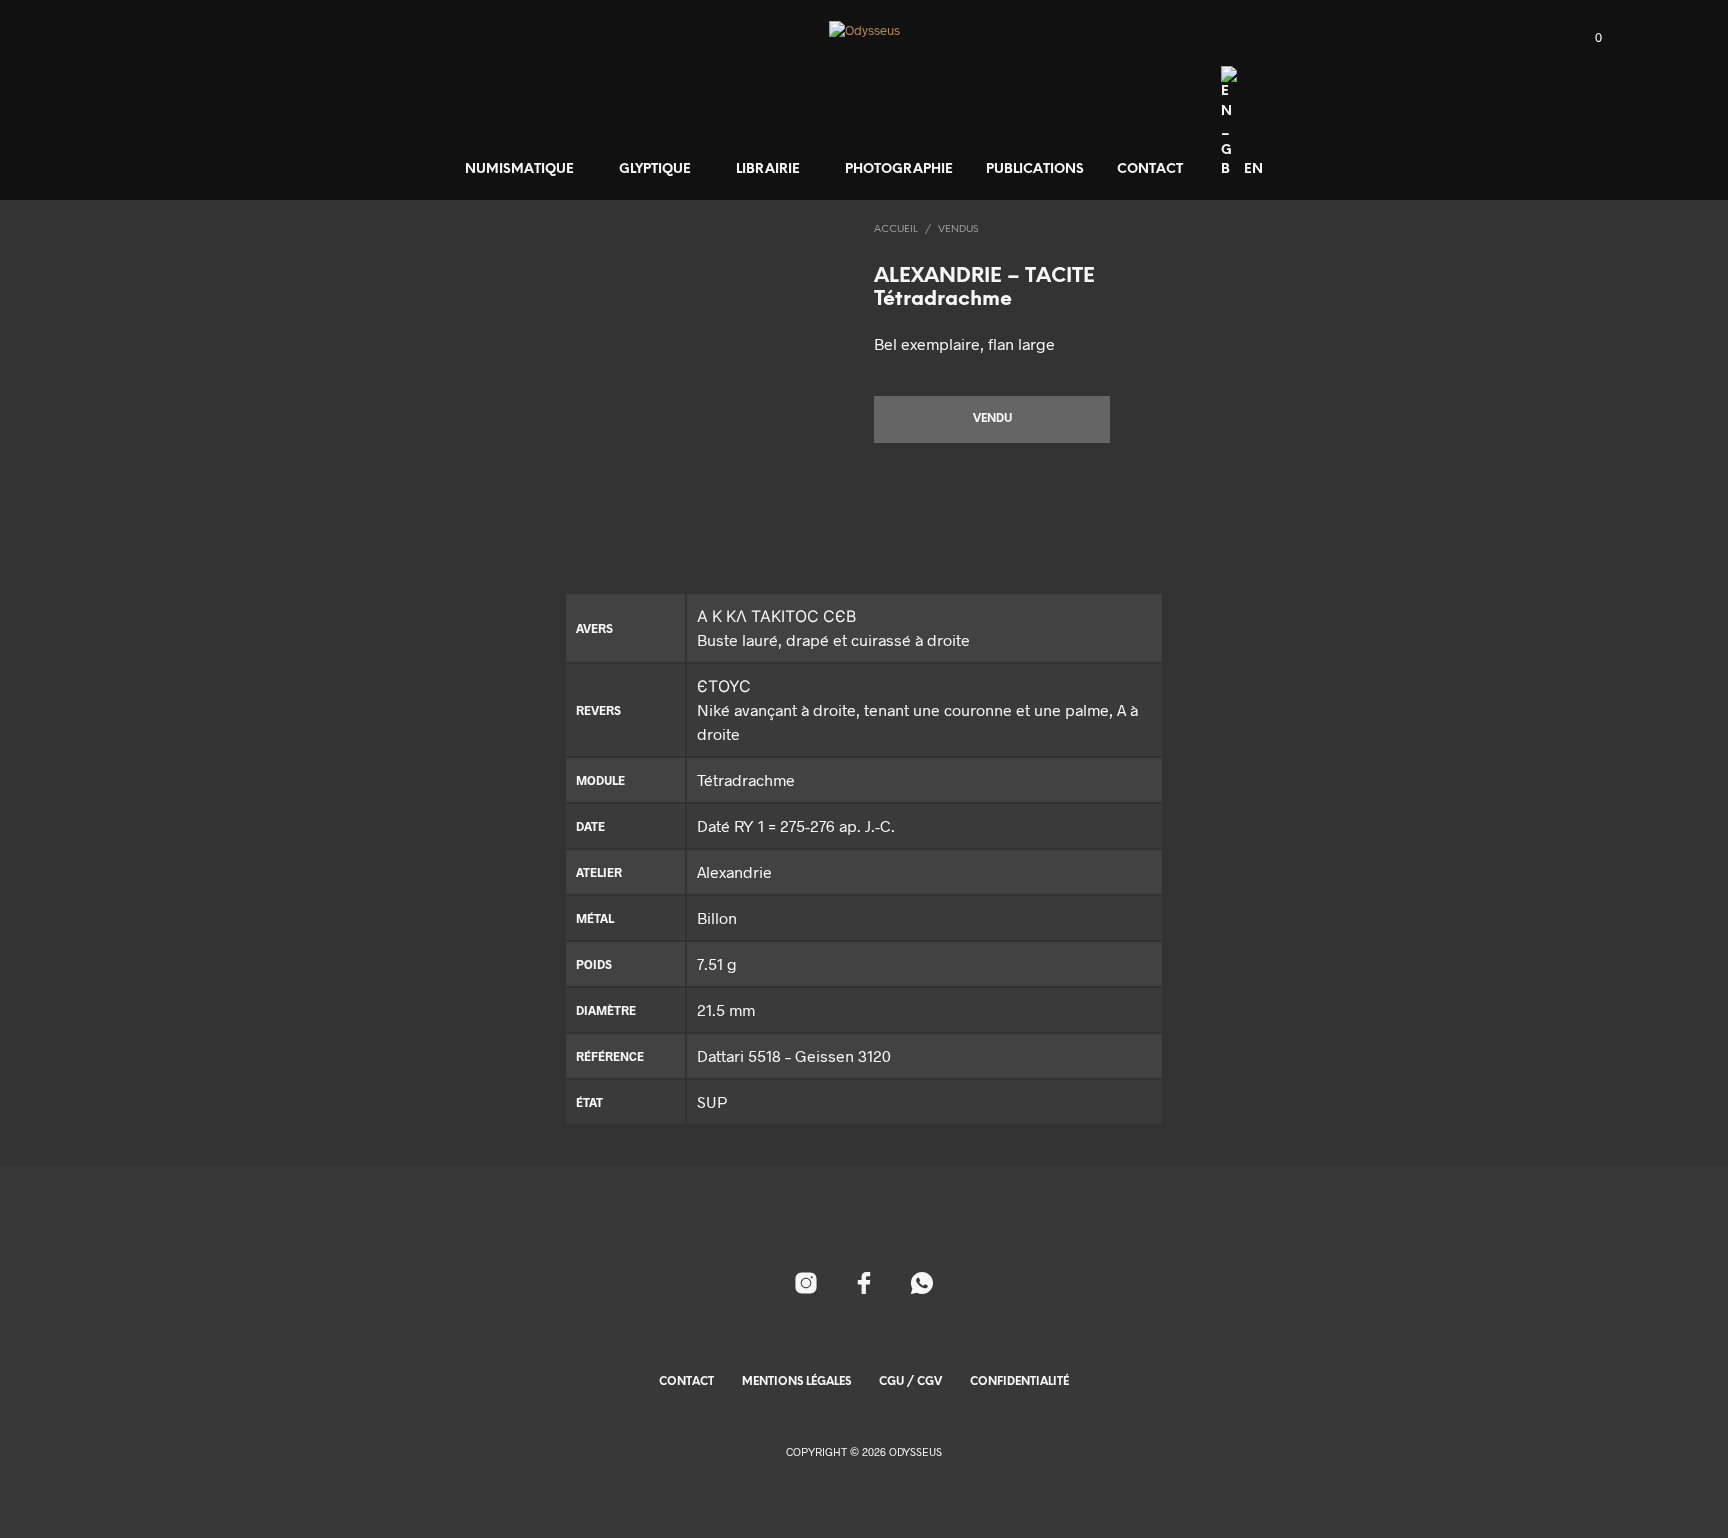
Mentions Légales (796, 1382)
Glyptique (655, 169)
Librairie (768, 169)
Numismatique (519, 169)
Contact (1150, 169)
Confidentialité (1019, 1382)
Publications (1035, 169)
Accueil (896, 229)
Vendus (958, 229)
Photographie (899, 169)
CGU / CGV (910, 1382)
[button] (1587, 38)
